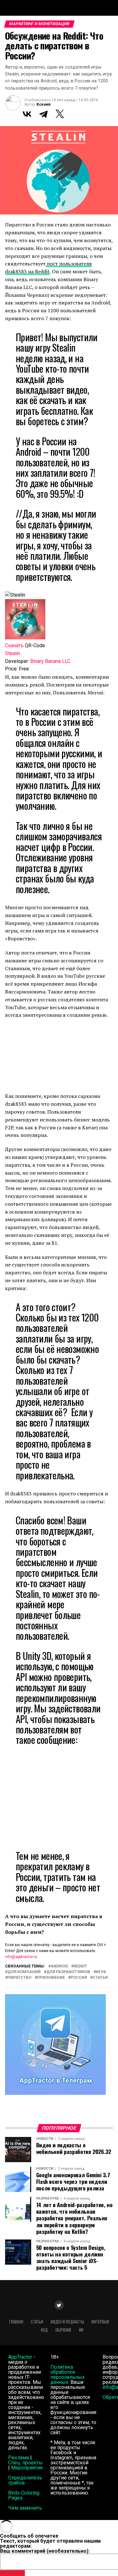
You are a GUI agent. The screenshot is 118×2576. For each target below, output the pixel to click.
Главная (16, 2322)
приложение (51, 1978)
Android (59, 1966)
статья (100, 1978)
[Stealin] (25, 638)
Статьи (37, 2322)
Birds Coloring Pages (24, 2495)
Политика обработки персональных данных (67, 2375)
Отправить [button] (12, 2573)
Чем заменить (25, 2508)
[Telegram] (43, 114)
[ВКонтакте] (27, 114)
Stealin (13, 653)
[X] (60, 114)
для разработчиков (68, 1972)
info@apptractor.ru (21, 1957)
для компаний (24, 1972)
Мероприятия (27, 2468)
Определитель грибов (25, 2480)
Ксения (43, 104)
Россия (79, 1978)
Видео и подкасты (67, 2322)
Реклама (19, 2458)
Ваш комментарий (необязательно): (45, 2551)
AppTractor (20, 2357)
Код (44, 2330)
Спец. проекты (25, 2463)
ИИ (81, 2330)
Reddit (80, 1966)
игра (101, 1972)
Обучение (63, 2330)
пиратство (20, 1978)
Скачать (14, 645)
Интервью (100, 2322)
